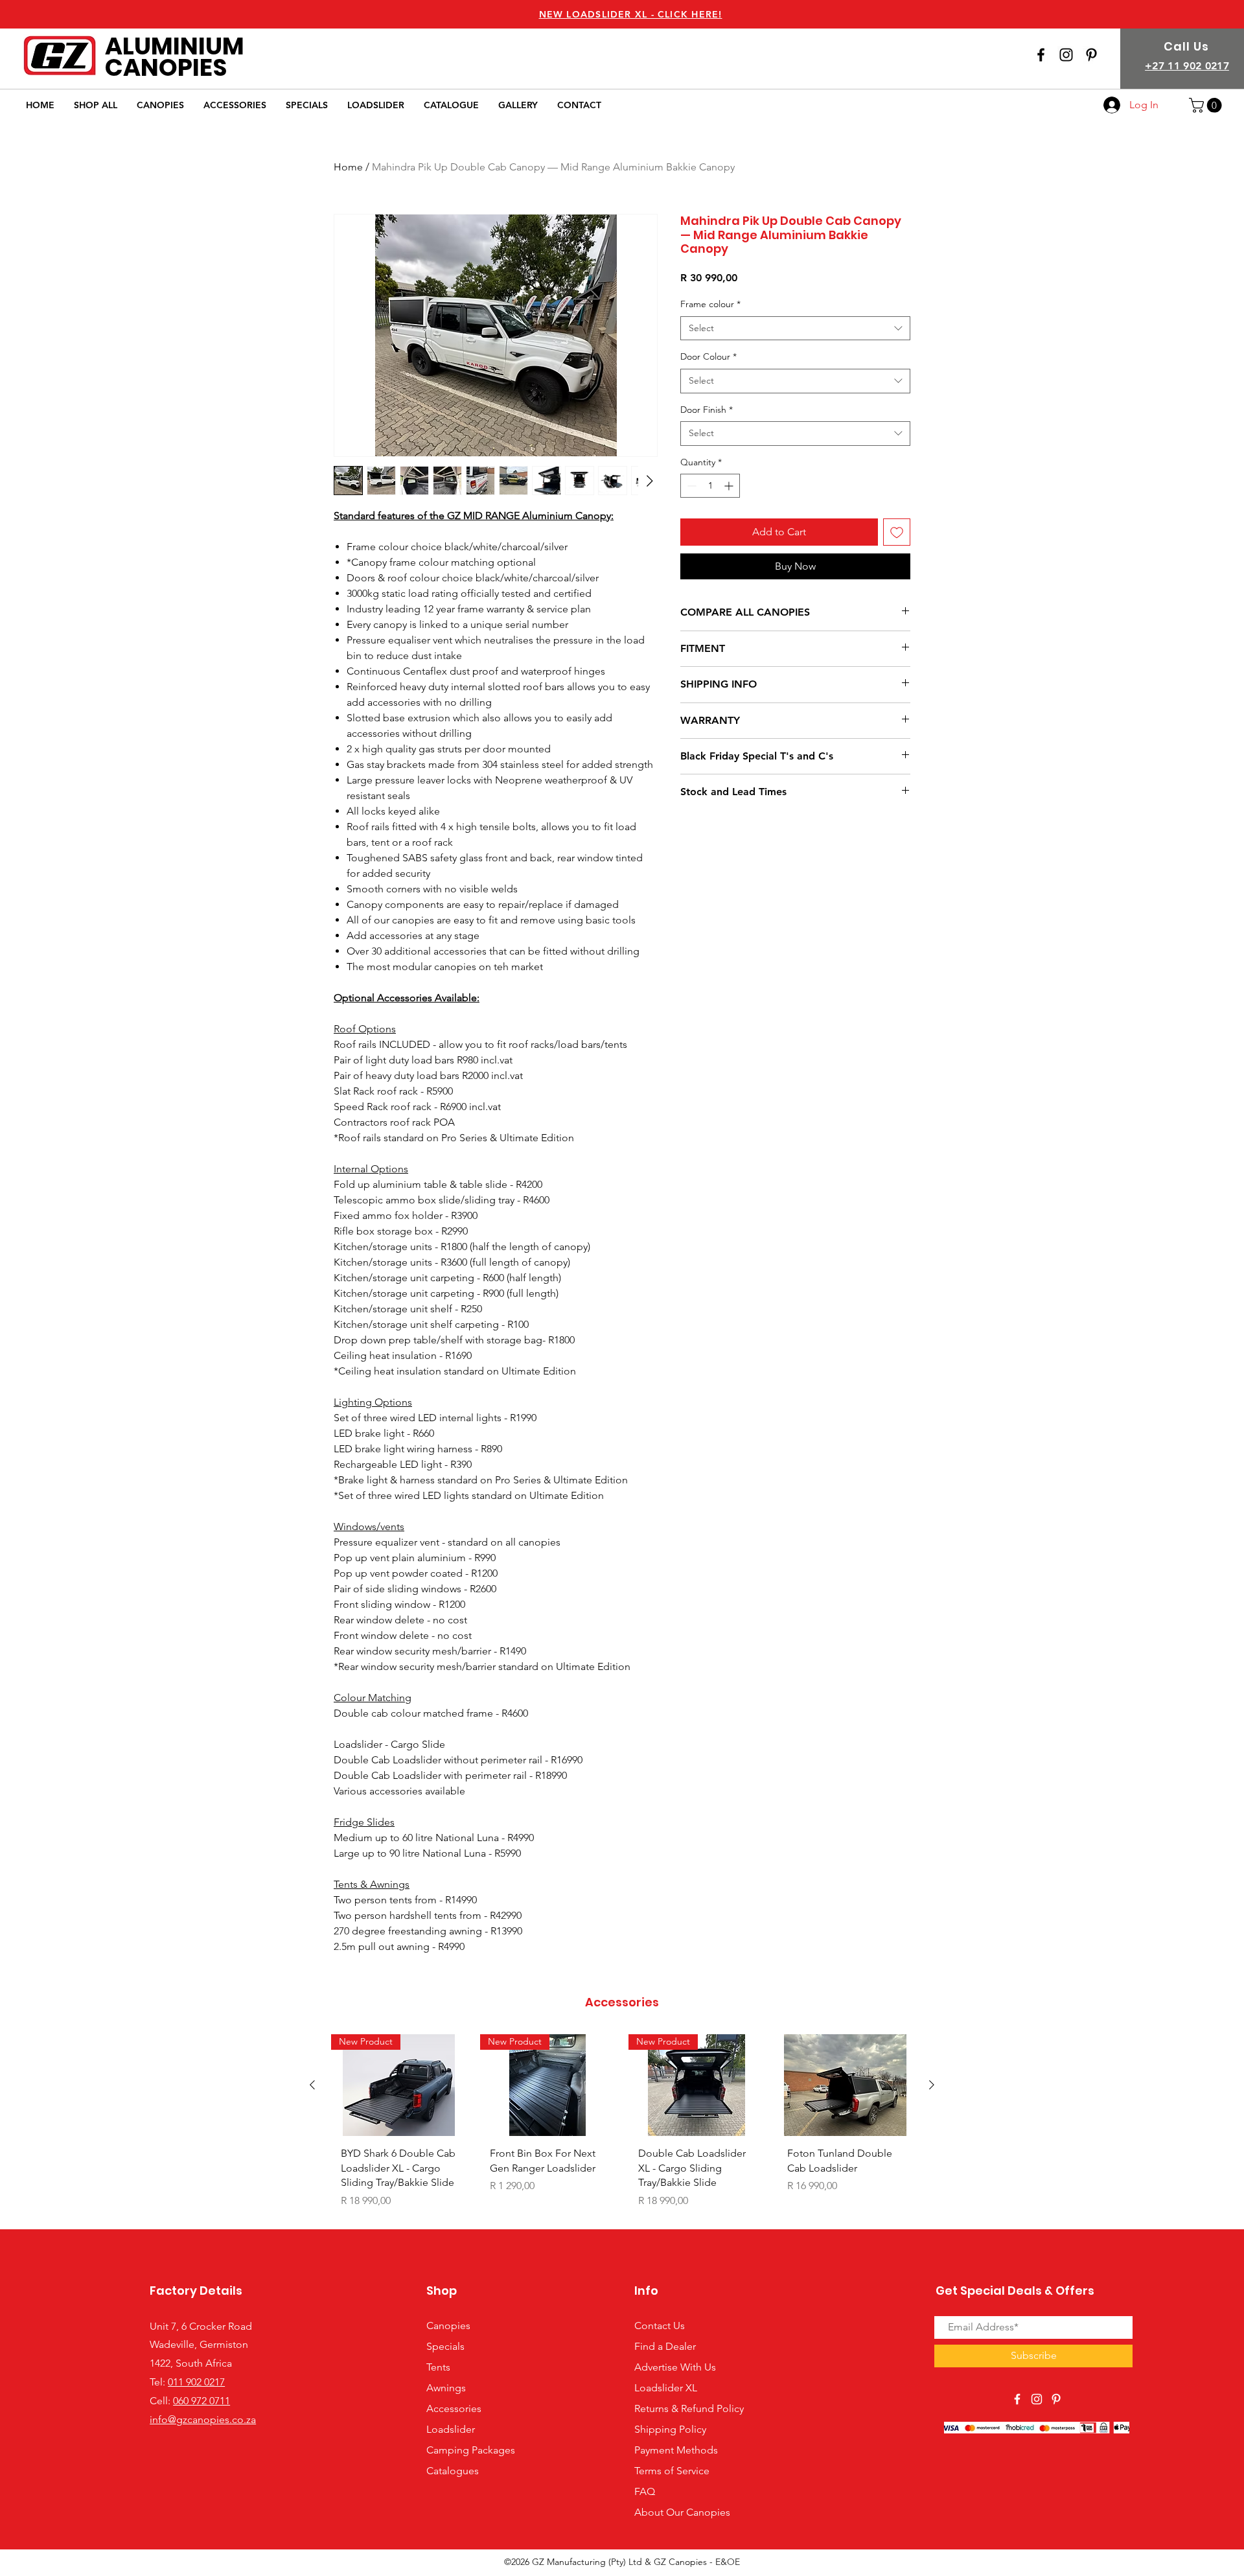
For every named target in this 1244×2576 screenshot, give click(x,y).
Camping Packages (471, 2450)
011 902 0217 (196, 2382)
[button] (1207, 105)
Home (348, 167)
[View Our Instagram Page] (1066, 55)
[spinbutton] (710, 486)
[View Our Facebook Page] (1041, 55)
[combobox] (795, 329)
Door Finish (707, 410)
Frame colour (710, 304)
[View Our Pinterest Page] (1056, 2399)
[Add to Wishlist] (897, 532)
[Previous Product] (312, 2085)
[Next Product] (932, 2085)
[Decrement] (690, 486)
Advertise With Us (675, 2367)
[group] (622, 2126)
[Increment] (730, 486)
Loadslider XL (666, 2388)
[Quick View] (846, 2085)
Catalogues (453, 2471)
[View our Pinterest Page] (1091, 55)
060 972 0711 (202, 2401)
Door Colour (708, 356)
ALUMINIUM (175, 46)
